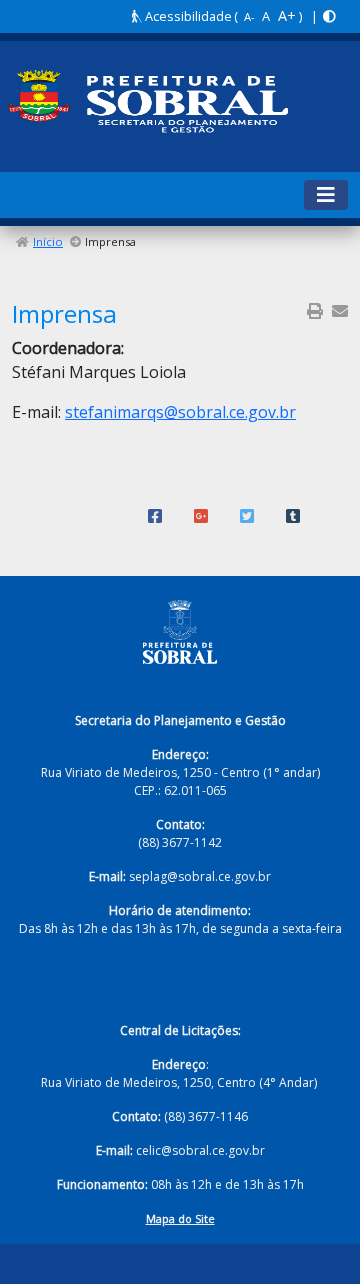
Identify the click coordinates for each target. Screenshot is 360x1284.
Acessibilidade (187, 16)
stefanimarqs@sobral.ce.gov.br (180, 412)
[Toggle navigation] (326, 195)
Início (48, 241)
